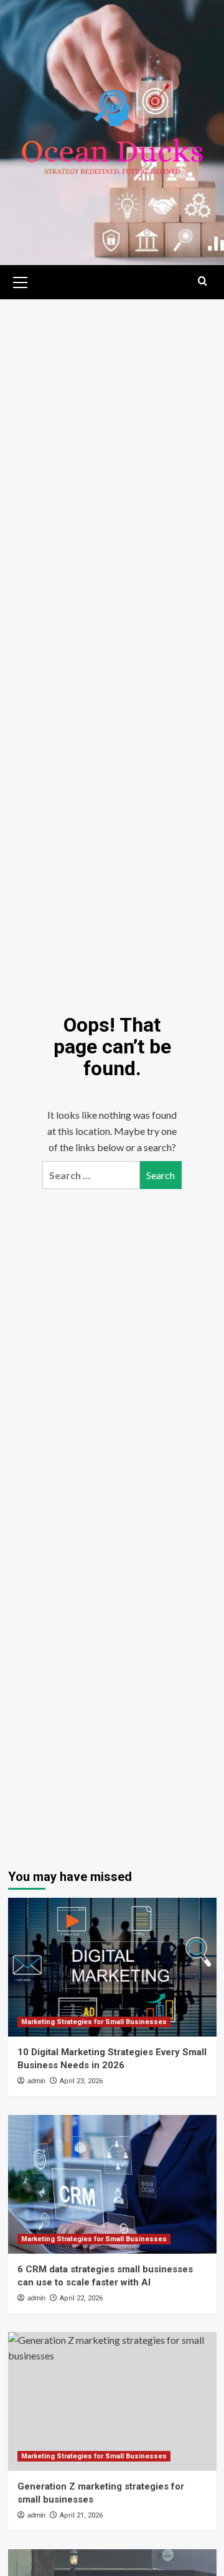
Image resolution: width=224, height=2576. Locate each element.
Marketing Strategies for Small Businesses (94, 2022)
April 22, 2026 (81, 2298)
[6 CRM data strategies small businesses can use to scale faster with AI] (112, 2184)
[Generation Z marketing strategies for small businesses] (112, 2401)
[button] (21, 281)
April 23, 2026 (81, 2081)
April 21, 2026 (81, 2515)
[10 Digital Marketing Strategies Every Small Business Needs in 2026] (112, 1967)
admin (36, 2081)
